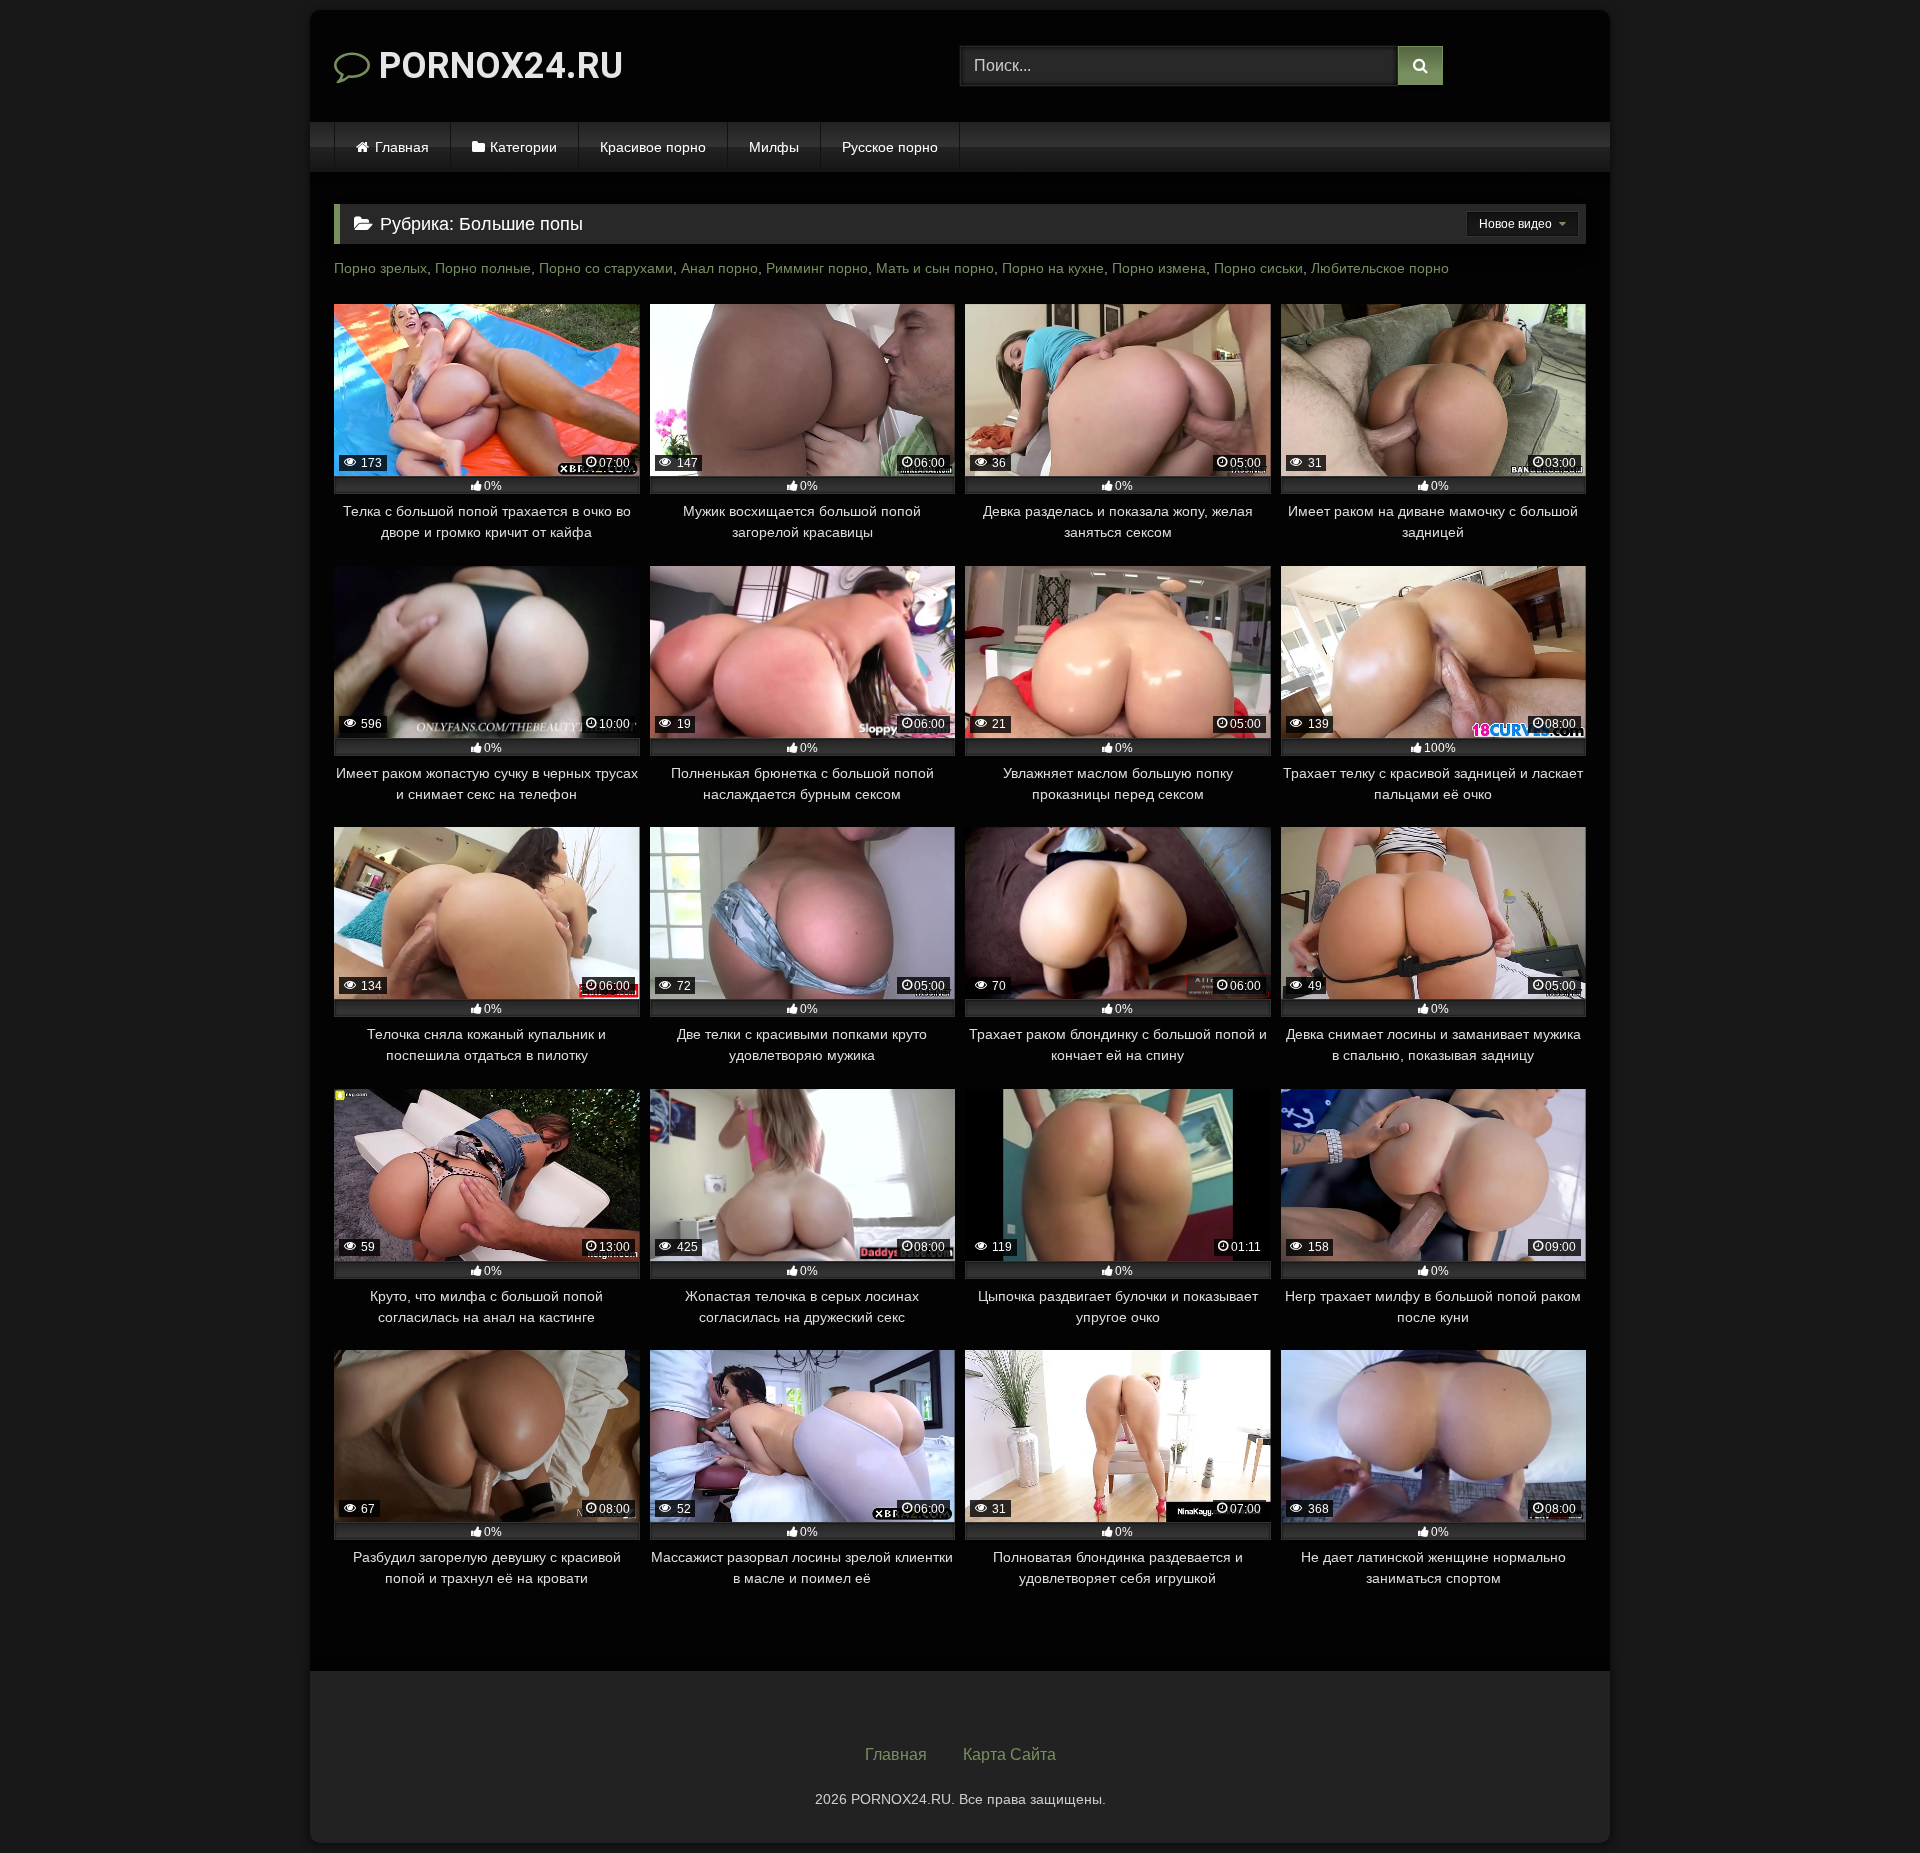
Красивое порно (653, 147)
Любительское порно (1380, 268)
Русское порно (890, 147)
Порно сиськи (1258, 268)
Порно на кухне (1053, 268)
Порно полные (483, 268)
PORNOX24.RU (496, 66)
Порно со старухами (606, 268)
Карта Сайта (1009, 1754)
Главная (402, 147)
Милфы (774, 147)
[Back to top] (1858, 1793)
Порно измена (1159, 268)
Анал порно (719, 268)
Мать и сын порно (935, 268)
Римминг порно (817, 268)
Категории (523, 147)
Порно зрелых (380, 268)
